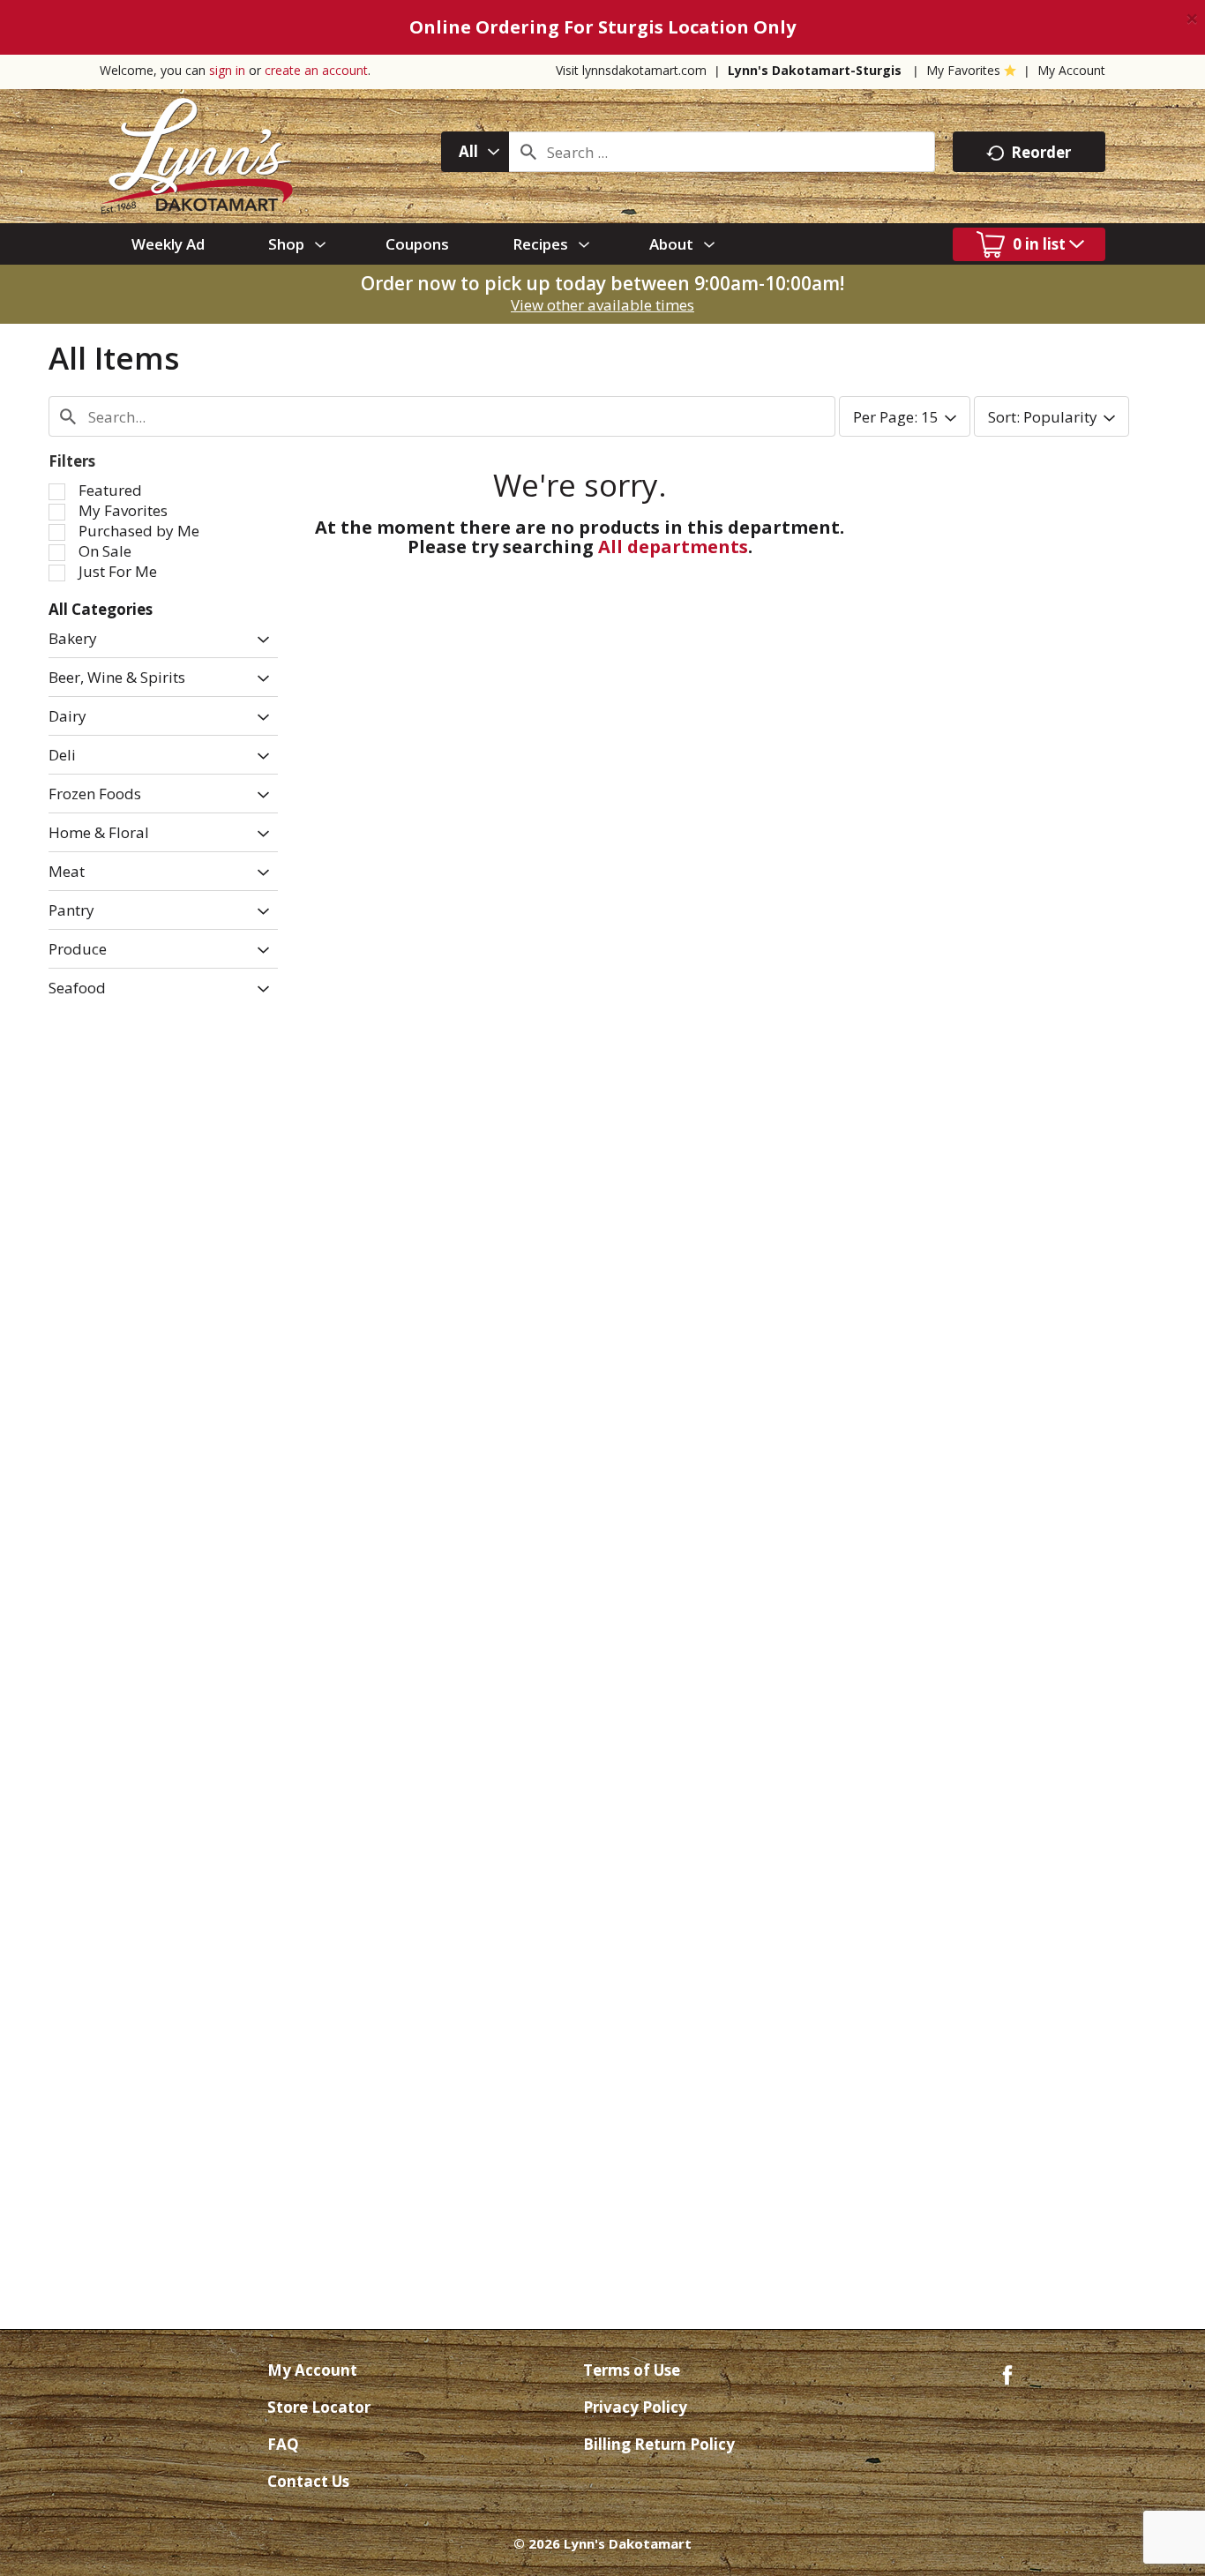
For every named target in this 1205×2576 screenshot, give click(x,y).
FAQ (283, 2444)
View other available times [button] (602, 305)
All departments (673, 547)
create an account (316, 70)
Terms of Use (632, 2370)
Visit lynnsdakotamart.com (631, 70)
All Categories (101, 609)
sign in (227, 70)
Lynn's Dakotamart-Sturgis (815, 70)
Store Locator (319, 2407)
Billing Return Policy (659, 2444)
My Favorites (963, 70)
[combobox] (475, 152)
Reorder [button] (1041, 152)
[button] (259, 640)
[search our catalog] (528, 152)
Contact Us (308, 2481)
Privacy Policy (635, 2407)
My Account (1071, 70)
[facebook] (1007, 2374)
